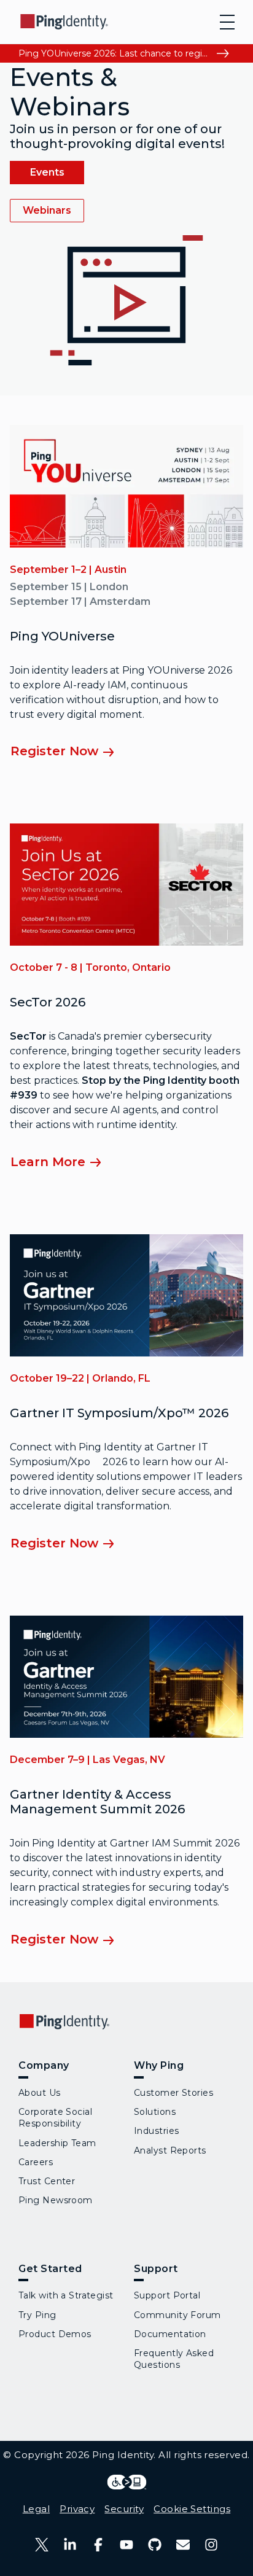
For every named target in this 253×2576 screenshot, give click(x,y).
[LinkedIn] (70, 2545)
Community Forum (177, 2315)
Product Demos (55, 2334)
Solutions (155, 2112)
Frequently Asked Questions (174, 2359)
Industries (156, 2131)
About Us (40, 2093)
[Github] (155, 2545)
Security (124, 2509)
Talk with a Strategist (66, 2295)
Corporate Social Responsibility (55, 2118)
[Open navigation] (227, 22)
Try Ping (37, 2315)
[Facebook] (98, 2545)
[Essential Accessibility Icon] (127, 2482)
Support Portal (167, 2295)
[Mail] (183, 2545)
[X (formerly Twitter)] (42, 2545)
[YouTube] (126, 2545)
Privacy (77, 2509)
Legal (36, 2509)
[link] (47, 173)
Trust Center (47, 2181)
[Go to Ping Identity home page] (64, 22)
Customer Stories (173, 2093)
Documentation (170, 2334)
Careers (36, 2162)
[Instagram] (211, 2545)
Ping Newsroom (56, 2200)
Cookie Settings (192, 2509)
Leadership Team (57, 2143)
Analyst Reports (170, 2150)
